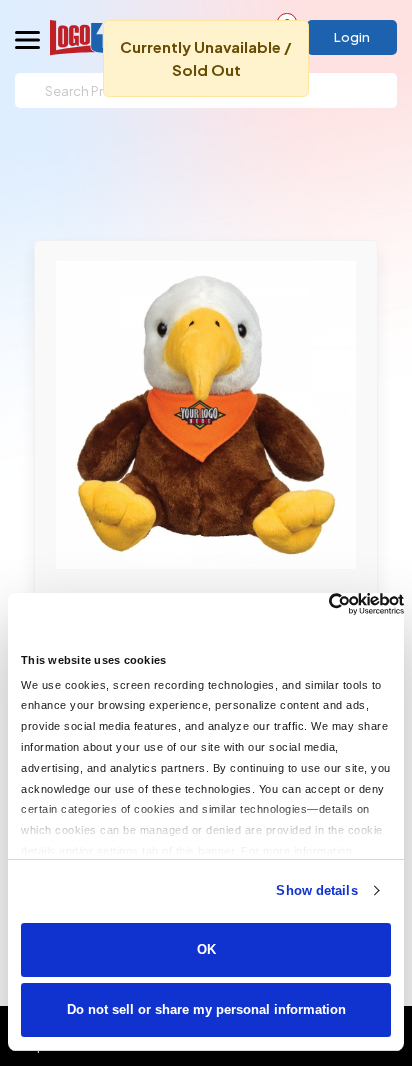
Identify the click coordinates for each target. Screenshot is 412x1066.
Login (352, 37)
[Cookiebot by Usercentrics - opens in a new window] (316, 604)
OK (206, 949)
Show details (316, 890)
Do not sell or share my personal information (206, 1009)
